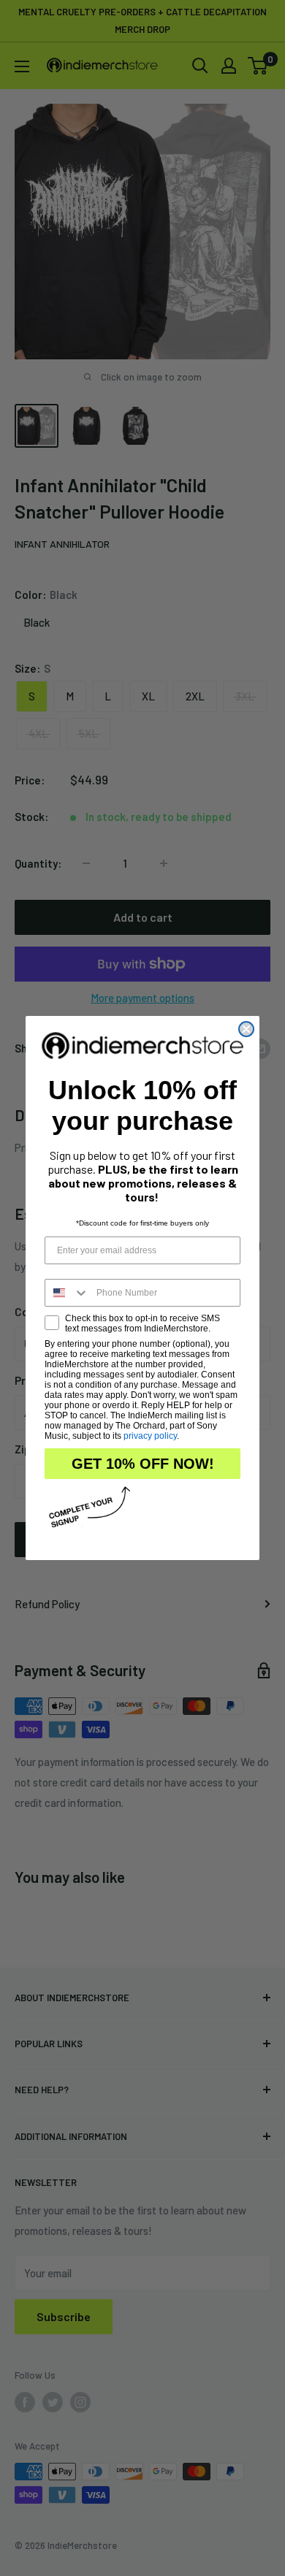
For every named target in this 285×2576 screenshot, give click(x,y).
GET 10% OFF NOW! (143, 1464)
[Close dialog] (246, 1029)
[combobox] (67, 1293)
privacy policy (150, 1436)
